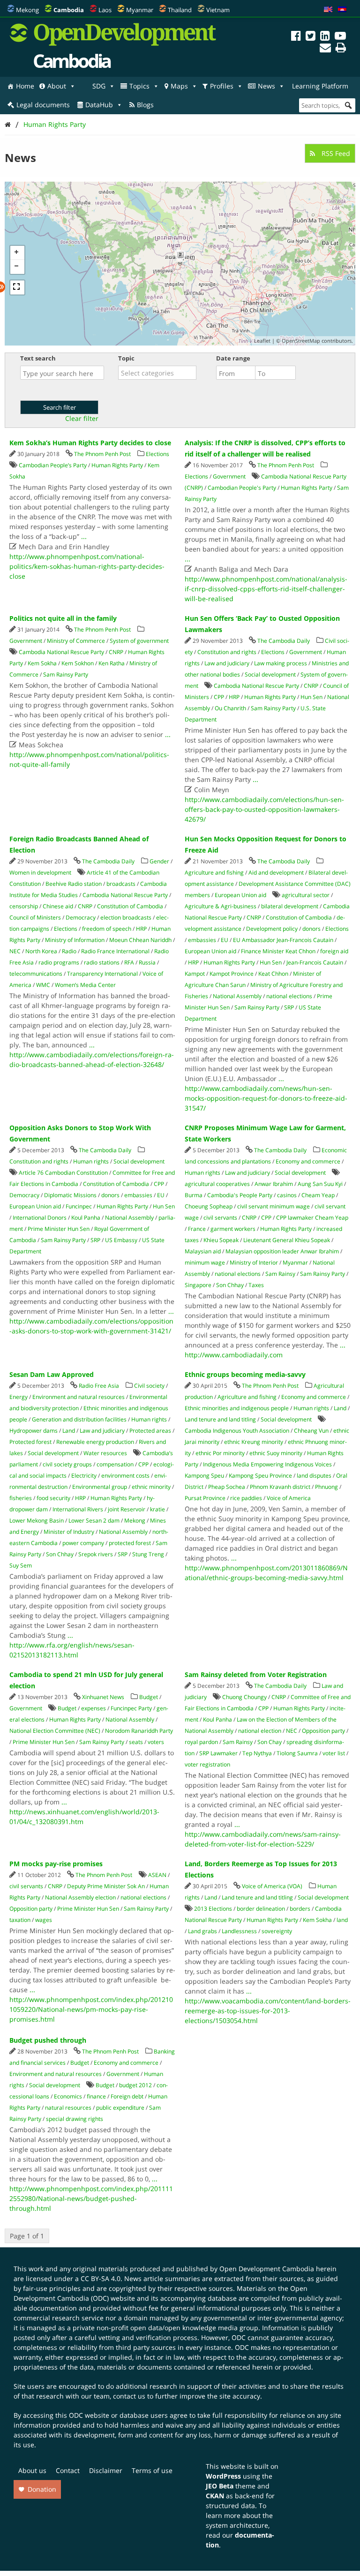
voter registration (207, 1764)
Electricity (84, 1476)
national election (260, 1731)
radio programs (59, 962)
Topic (126, 358)
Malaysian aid (203, 1251)
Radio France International (115, 951)
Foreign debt (127, 2096)
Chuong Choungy (244, 1697)
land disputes (314, 1476)
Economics (68, 2096)
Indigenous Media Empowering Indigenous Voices (267, 1464)
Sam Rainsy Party (66, 674)
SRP (289, 1007)
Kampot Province (232, 974)
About (57, 86)
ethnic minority (151, 1487)
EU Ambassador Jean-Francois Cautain (283, 940)
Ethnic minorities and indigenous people (237, 1408)
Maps (179, 86)
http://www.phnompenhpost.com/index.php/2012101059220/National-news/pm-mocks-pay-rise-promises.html (91, 2009)
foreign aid (334, 951)
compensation (115, 1464)
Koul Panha (86, 1218)
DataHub (99, 105)
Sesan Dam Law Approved (52, 1374)
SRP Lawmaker (218, 1753)
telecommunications (36, 974)
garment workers (233, 1229)
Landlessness (239, 1931)
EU (225, 940)
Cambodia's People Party (240, 1195)
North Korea (41, 951)
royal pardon (201, 1742)
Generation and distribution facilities (79, 1419)
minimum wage (205, 1262)
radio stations (102, 962)
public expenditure (120, 2108)
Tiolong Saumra (297, 1753)
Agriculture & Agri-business (221, 906)
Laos (105, 10)
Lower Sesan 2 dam (94, 1520)
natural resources (68, 2108)
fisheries (21, 1498)
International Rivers (78, 1509)
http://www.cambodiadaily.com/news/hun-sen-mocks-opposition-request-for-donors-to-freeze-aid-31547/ (266, 1098)
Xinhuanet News (103, 1697)
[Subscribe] (325, 49)
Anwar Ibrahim (274, 1184)
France (197, 1229)
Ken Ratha (112, 663)
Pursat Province (205, 1498)
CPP (219, 697)
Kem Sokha (42, 663)
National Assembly (237, 996)
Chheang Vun (311, 1431)
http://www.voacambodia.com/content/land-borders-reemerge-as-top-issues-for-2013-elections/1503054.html (268, 2011)
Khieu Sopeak (221, 1240)
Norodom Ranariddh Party (139, 1731)
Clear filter (82, 419)
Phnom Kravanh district (280, 1487)
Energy (19, 1397)
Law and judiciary (227, 663)
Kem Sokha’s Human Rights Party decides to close (90, 443)
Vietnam (218, 10)
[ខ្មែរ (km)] (342, 10)
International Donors (40, 1218)
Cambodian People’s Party (53, 465)
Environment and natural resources (79, 1397)
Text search (38, 358)
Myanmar (140, 10)
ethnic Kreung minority (254, 1442)
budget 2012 (135, 2085)
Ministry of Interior (254, 1262)
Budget (149, 1697)
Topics (139, 86)
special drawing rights (75, 2119)
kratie (157, 1509)
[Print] (341, 49)
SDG (99, 86)
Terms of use (152, 2470)
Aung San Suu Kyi (320, 1184)
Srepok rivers (96, 1554)
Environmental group (100, 1487)
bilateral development (290, 906)
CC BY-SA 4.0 (101, 2278)
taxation (20, 1920)
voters (156, 1742)
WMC (43, 985)
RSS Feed (335, 153)
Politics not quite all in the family (63, 618)
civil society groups (67, 1464)
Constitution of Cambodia (130, 906)
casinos (287, 1195)
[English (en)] (328, 10)
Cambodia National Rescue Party (61, 652)
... (84, 536)
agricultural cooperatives (217, 1184)
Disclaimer (106, 2470)
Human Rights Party (55, 124)
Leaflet (262, 341)
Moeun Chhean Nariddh (140, 940)
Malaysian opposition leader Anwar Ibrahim (282, 1251)
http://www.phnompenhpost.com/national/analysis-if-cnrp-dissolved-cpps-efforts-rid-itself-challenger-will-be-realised (266, 589)
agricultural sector (306, 895)
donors (311, 929)
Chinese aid (58, 906)
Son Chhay (230, 1285)
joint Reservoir (127, 1509)
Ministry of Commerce (76, 641)
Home (25, 86)
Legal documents (43, 105)
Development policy (272, 929)
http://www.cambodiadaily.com (234, 1355)
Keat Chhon (273, 974)
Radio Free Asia (99, 1386)
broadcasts (121, 884)
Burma (194, 1195)
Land (69, 1431)
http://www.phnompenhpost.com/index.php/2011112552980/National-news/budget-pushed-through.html (91, 2198)
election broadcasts (126, 917)
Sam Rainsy (280, 1274)
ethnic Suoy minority (276, 1453)
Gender (159, 861)
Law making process (281, 663)
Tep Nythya (257, 1753)
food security (53, 1498)
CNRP (116, 652)
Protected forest (30, 1442)
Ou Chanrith (230, 708)
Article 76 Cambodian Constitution (63, 1173)
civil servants (220, 1218)
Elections (157, 454)
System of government (139, 641)
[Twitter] (311, 37)
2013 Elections (213, 1909)
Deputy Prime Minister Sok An (106, 1886)
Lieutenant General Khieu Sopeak (287, 1240)
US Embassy (121, 1240)
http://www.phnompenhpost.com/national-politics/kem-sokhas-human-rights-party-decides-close (87, 566)
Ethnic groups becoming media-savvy (245, 1374)
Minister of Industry (69, 1532)
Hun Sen (311, 697)
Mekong (27, 10)
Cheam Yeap (318, 1195)
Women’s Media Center (85, 985)
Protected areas (150, 1431)
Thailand (180, 10)
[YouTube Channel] (340, 37)
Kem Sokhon (78, 663)
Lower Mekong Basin (37, 1520)
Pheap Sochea (227, 1487)
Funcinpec (79, 1206)
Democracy (81, 917)
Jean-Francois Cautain (315, 962)
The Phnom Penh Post (102, 454)
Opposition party (323, 1731)
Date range (233, 358)
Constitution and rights (227, 652)
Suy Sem (21, 1565)
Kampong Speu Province (260, 1476)
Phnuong (326, 1487)
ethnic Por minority (220, 1453)
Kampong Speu (204, 1476)
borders (300, 1909)
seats (136, 1742)
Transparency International (102, 974)
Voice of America (289, 1498)
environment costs (125, 1476)
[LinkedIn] (325, 37)
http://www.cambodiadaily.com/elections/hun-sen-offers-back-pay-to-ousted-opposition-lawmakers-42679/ (264, 809)
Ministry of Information (75, 940)
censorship (24, 906)
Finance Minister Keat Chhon (278, 951)
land (342, 1920)
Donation (42, 2489)
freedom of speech (107, 929)
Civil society (149, 1386)
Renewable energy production (95, 1442)
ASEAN (157, 1875)
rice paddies (246, 1498)
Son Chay (270, 1742)
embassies (202, 940)
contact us (129, 2396)
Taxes (256, 1285)
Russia (147, 962)
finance (96, 2096)
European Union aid (240, 895)
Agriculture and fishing (214, 872)
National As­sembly (129, 1218)
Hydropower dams (34, 1431)
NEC (15, 951)
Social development (270, 674)
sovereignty (277, 1931)
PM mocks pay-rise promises (56, 1864)
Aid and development (276, 872)
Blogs (145, 105)
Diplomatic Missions (70, 1195)
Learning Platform (320, 86)
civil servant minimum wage (274, 1206)
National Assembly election (80, 1897)
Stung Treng (148, 1554)
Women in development (40, 872)
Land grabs (202, 1931)
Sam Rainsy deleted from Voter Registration (256, 1674)
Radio (69, 951)
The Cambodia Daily (284, 641)
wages (44, 1920)
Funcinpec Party (131, 1708)
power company (83, 1543)
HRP (234, 697)
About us (32, 2470)
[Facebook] (296, 37)
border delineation (261, 1909)
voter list (334, 1753)
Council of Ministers (35, 917)
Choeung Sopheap (209, 1206)
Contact (68, 2470)
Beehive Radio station (74, 884)
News (266, 86)
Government (229, 476)
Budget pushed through (48, 2040)
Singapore (198, 1285)
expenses (94, 1708)
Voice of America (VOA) (272, 1886)
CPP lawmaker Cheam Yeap (312, 1218)
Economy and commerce (308, 1161)
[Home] (8, 124)
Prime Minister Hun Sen (59, 1229)
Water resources (105, 1453)
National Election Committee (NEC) (55, 1731)
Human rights (91, 1161)
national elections (289, 996)
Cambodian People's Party (242, 488)
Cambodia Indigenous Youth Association (237, 1431)
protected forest (130, 1543)
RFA (129, 962)
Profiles (222, 86)
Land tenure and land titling (220, 1419)
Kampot (195, 974)
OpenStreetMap (301, 341)
